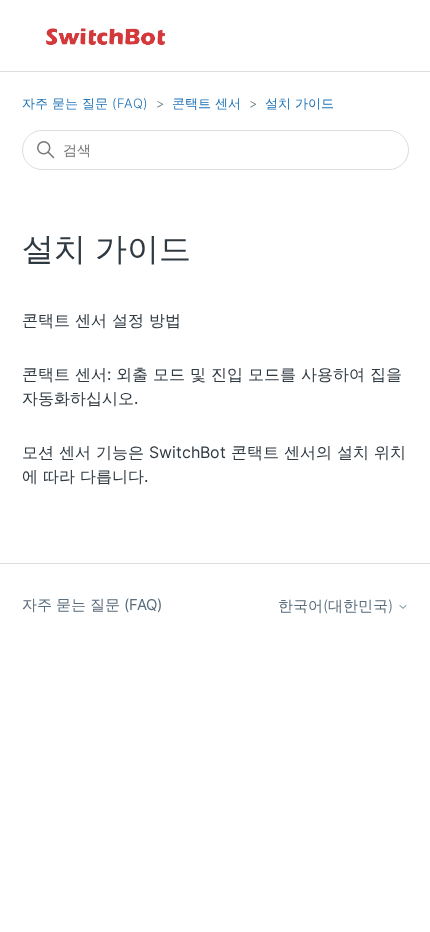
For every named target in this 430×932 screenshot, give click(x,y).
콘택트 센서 (206, 103)
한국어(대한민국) (337, 605)
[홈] (107, 35)
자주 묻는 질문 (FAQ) (85, 103)
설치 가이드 (299, 103)
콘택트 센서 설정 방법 (101, 320)
